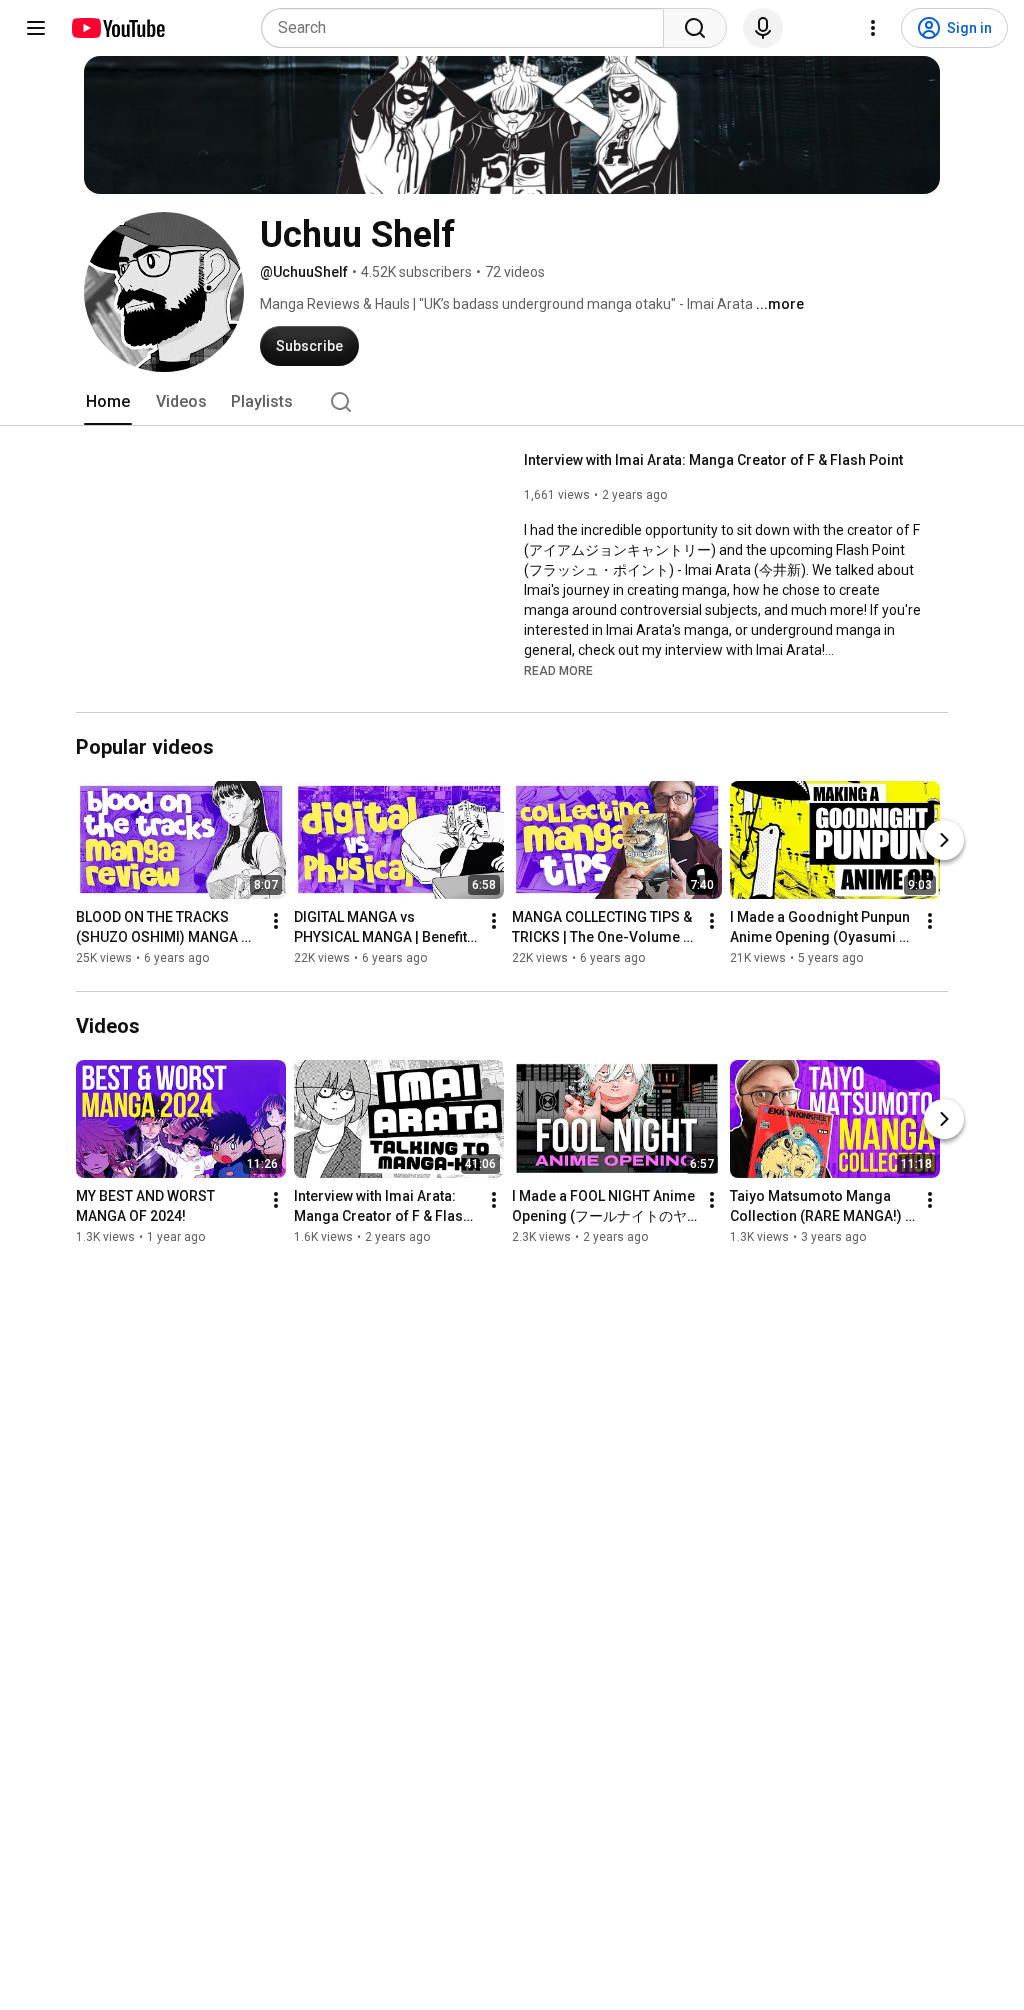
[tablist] (512, 402)
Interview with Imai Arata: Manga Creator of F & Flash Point (713, 460)
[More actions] (276, 921)
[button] (558, 670)
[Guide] (36, 28)
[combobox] (468, 28)
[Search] (695, 28)
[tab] (108, 402)
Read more (558, 671)
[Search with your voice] (763, 28)
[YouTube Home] (117, 28)
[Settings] (873, 28)
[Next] (944, 840)
